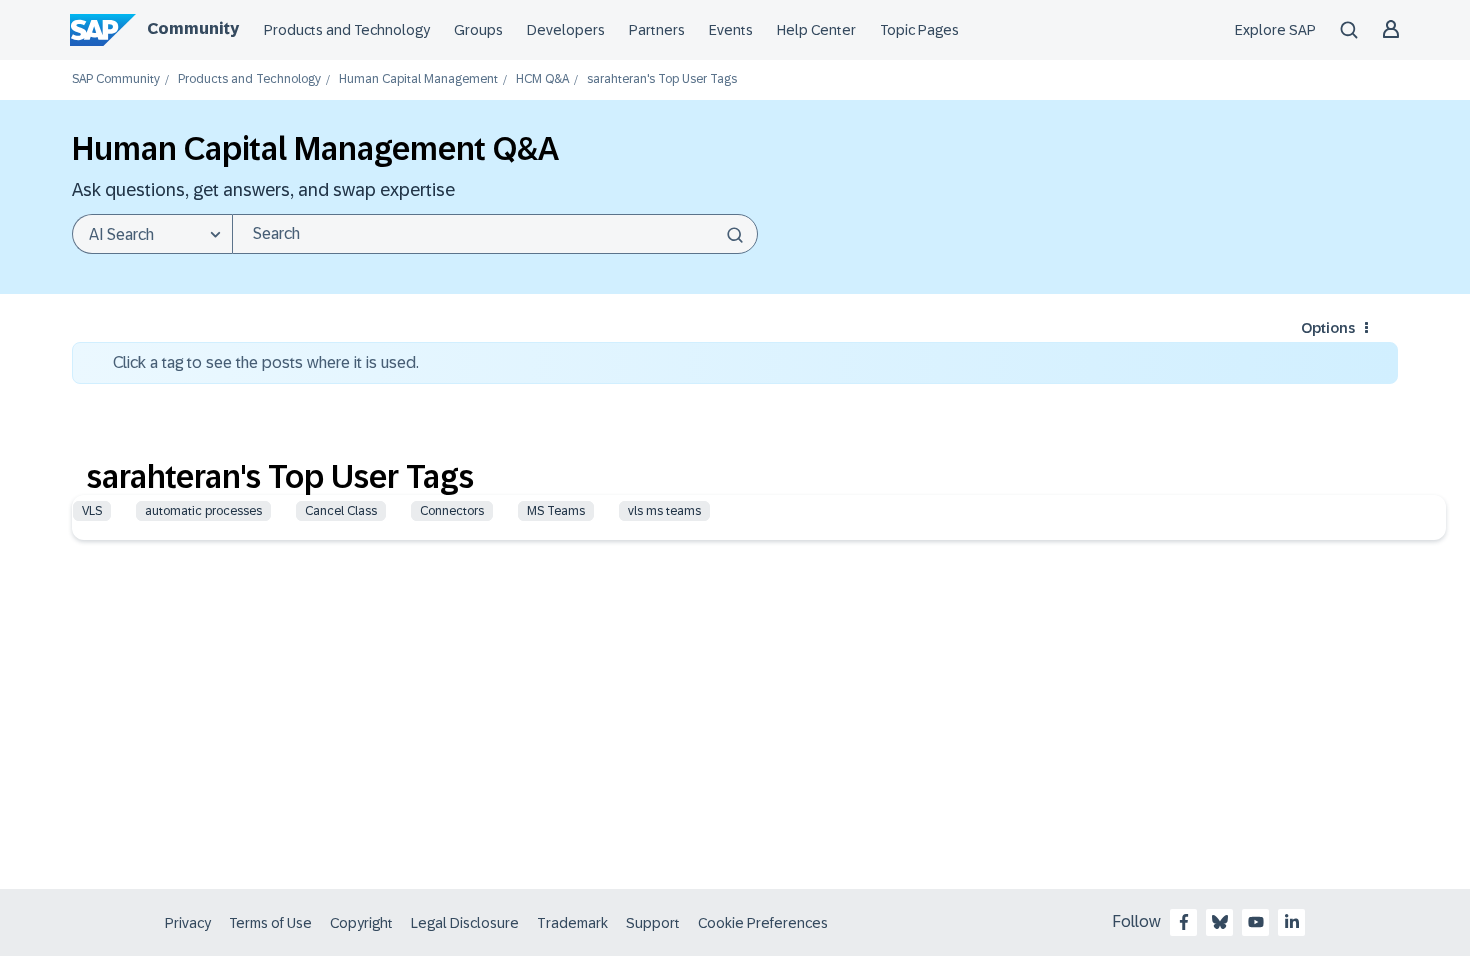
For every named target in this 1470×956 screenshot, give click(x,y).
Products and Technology (347, 30)
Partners (657, 30)
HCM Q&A (542, 79)
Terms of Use (270, 923)
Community (193, 28)
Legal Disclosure (465, 923)
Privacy (188, 923)
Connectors (452, 511)
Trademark (572, 923)
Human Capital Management (418, 79)
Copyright (361, 923)
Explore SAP (1275, 30)
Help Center (816, 30)
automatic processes (203, 511)
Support (653, 923)
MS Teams (556, 511)
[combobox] (495, 234)
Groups (478, 30)
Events (731, 30)
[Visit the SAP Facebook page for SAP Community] (1184, 922)
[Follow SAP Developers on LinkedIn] (1292, 922)
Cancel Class (341, 511)
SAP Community (116, 79)
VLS (92, 511)
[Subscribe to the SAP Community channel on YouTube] (1256, 922)
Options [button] (1328, 328)
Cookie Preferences (763, 923)
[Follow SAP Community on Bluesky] (1220, 922)
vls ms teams (664, 511)
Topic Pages (919, 30)
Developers (566, 30)
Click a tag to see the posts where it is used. (266, 362)
